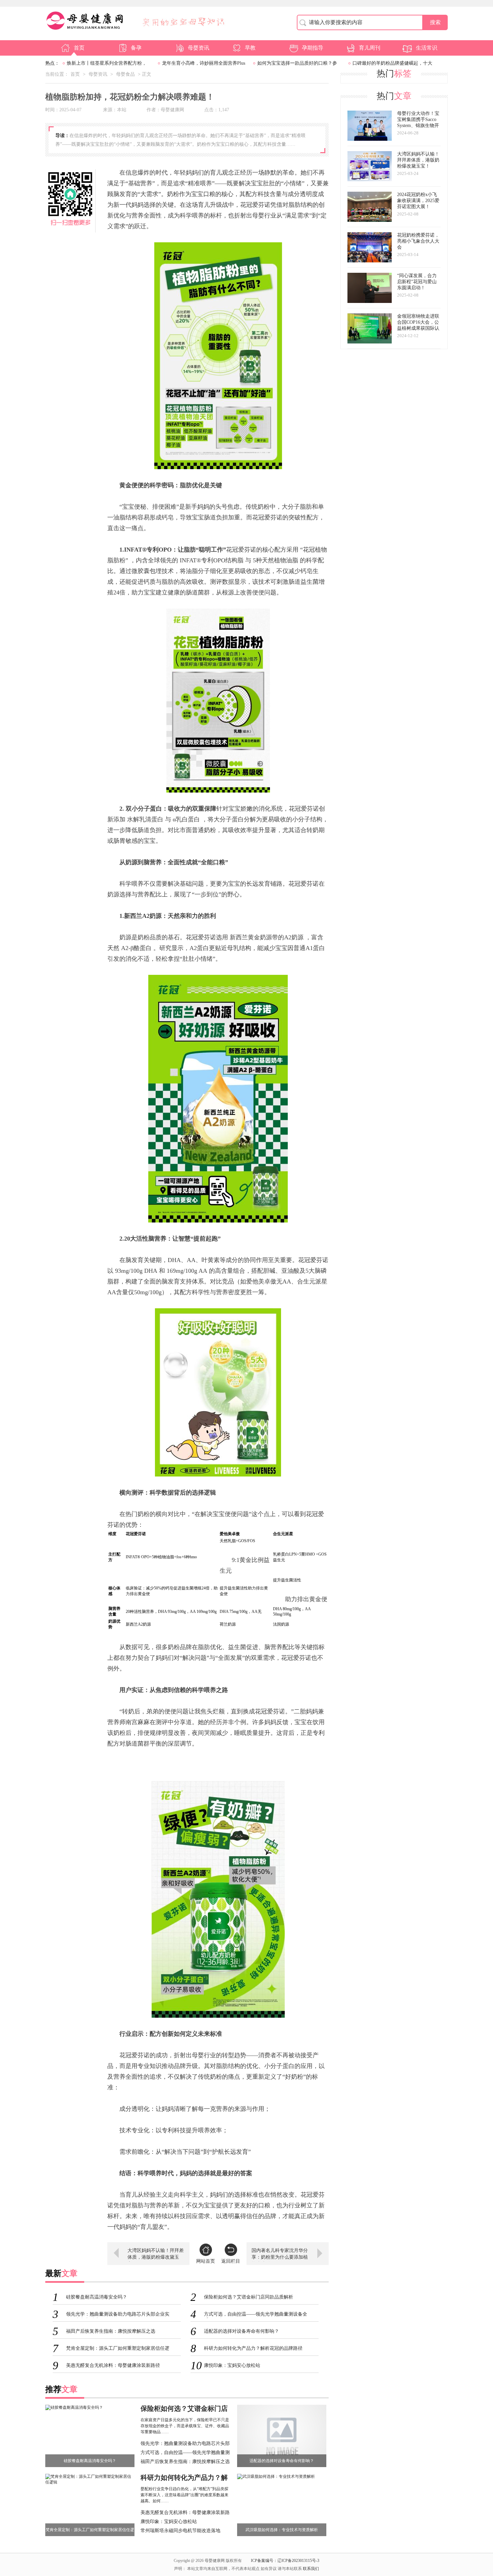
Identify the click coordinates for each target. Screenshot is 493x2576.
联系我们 (311, 2569)
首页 (79, 48)
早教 (250, 48)
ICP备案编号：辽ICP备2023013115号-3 (285, 2561)
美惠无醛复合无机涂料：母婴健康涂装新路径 (185, 2513)
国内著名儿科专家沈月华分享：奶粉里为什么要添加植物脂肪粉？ (280, 2255)
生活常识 (427, 48)
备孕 (136, 48)
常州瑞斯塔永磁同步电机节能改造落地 (180, 2531)
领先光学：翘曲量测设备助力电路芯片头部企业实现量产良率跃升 (185, 2444)
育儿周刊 (370, 48)
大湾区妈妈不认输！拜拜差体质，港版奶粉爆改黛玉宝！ (156, 2255)
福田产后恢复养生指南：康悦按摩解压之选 (185, 2462)
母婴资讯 (199, 48)
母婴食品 (125, 74)
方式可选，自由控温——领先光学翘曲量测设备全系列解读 (185, 2453)
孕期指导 (313, 48)
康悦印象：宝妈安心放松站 (169, 2522)
